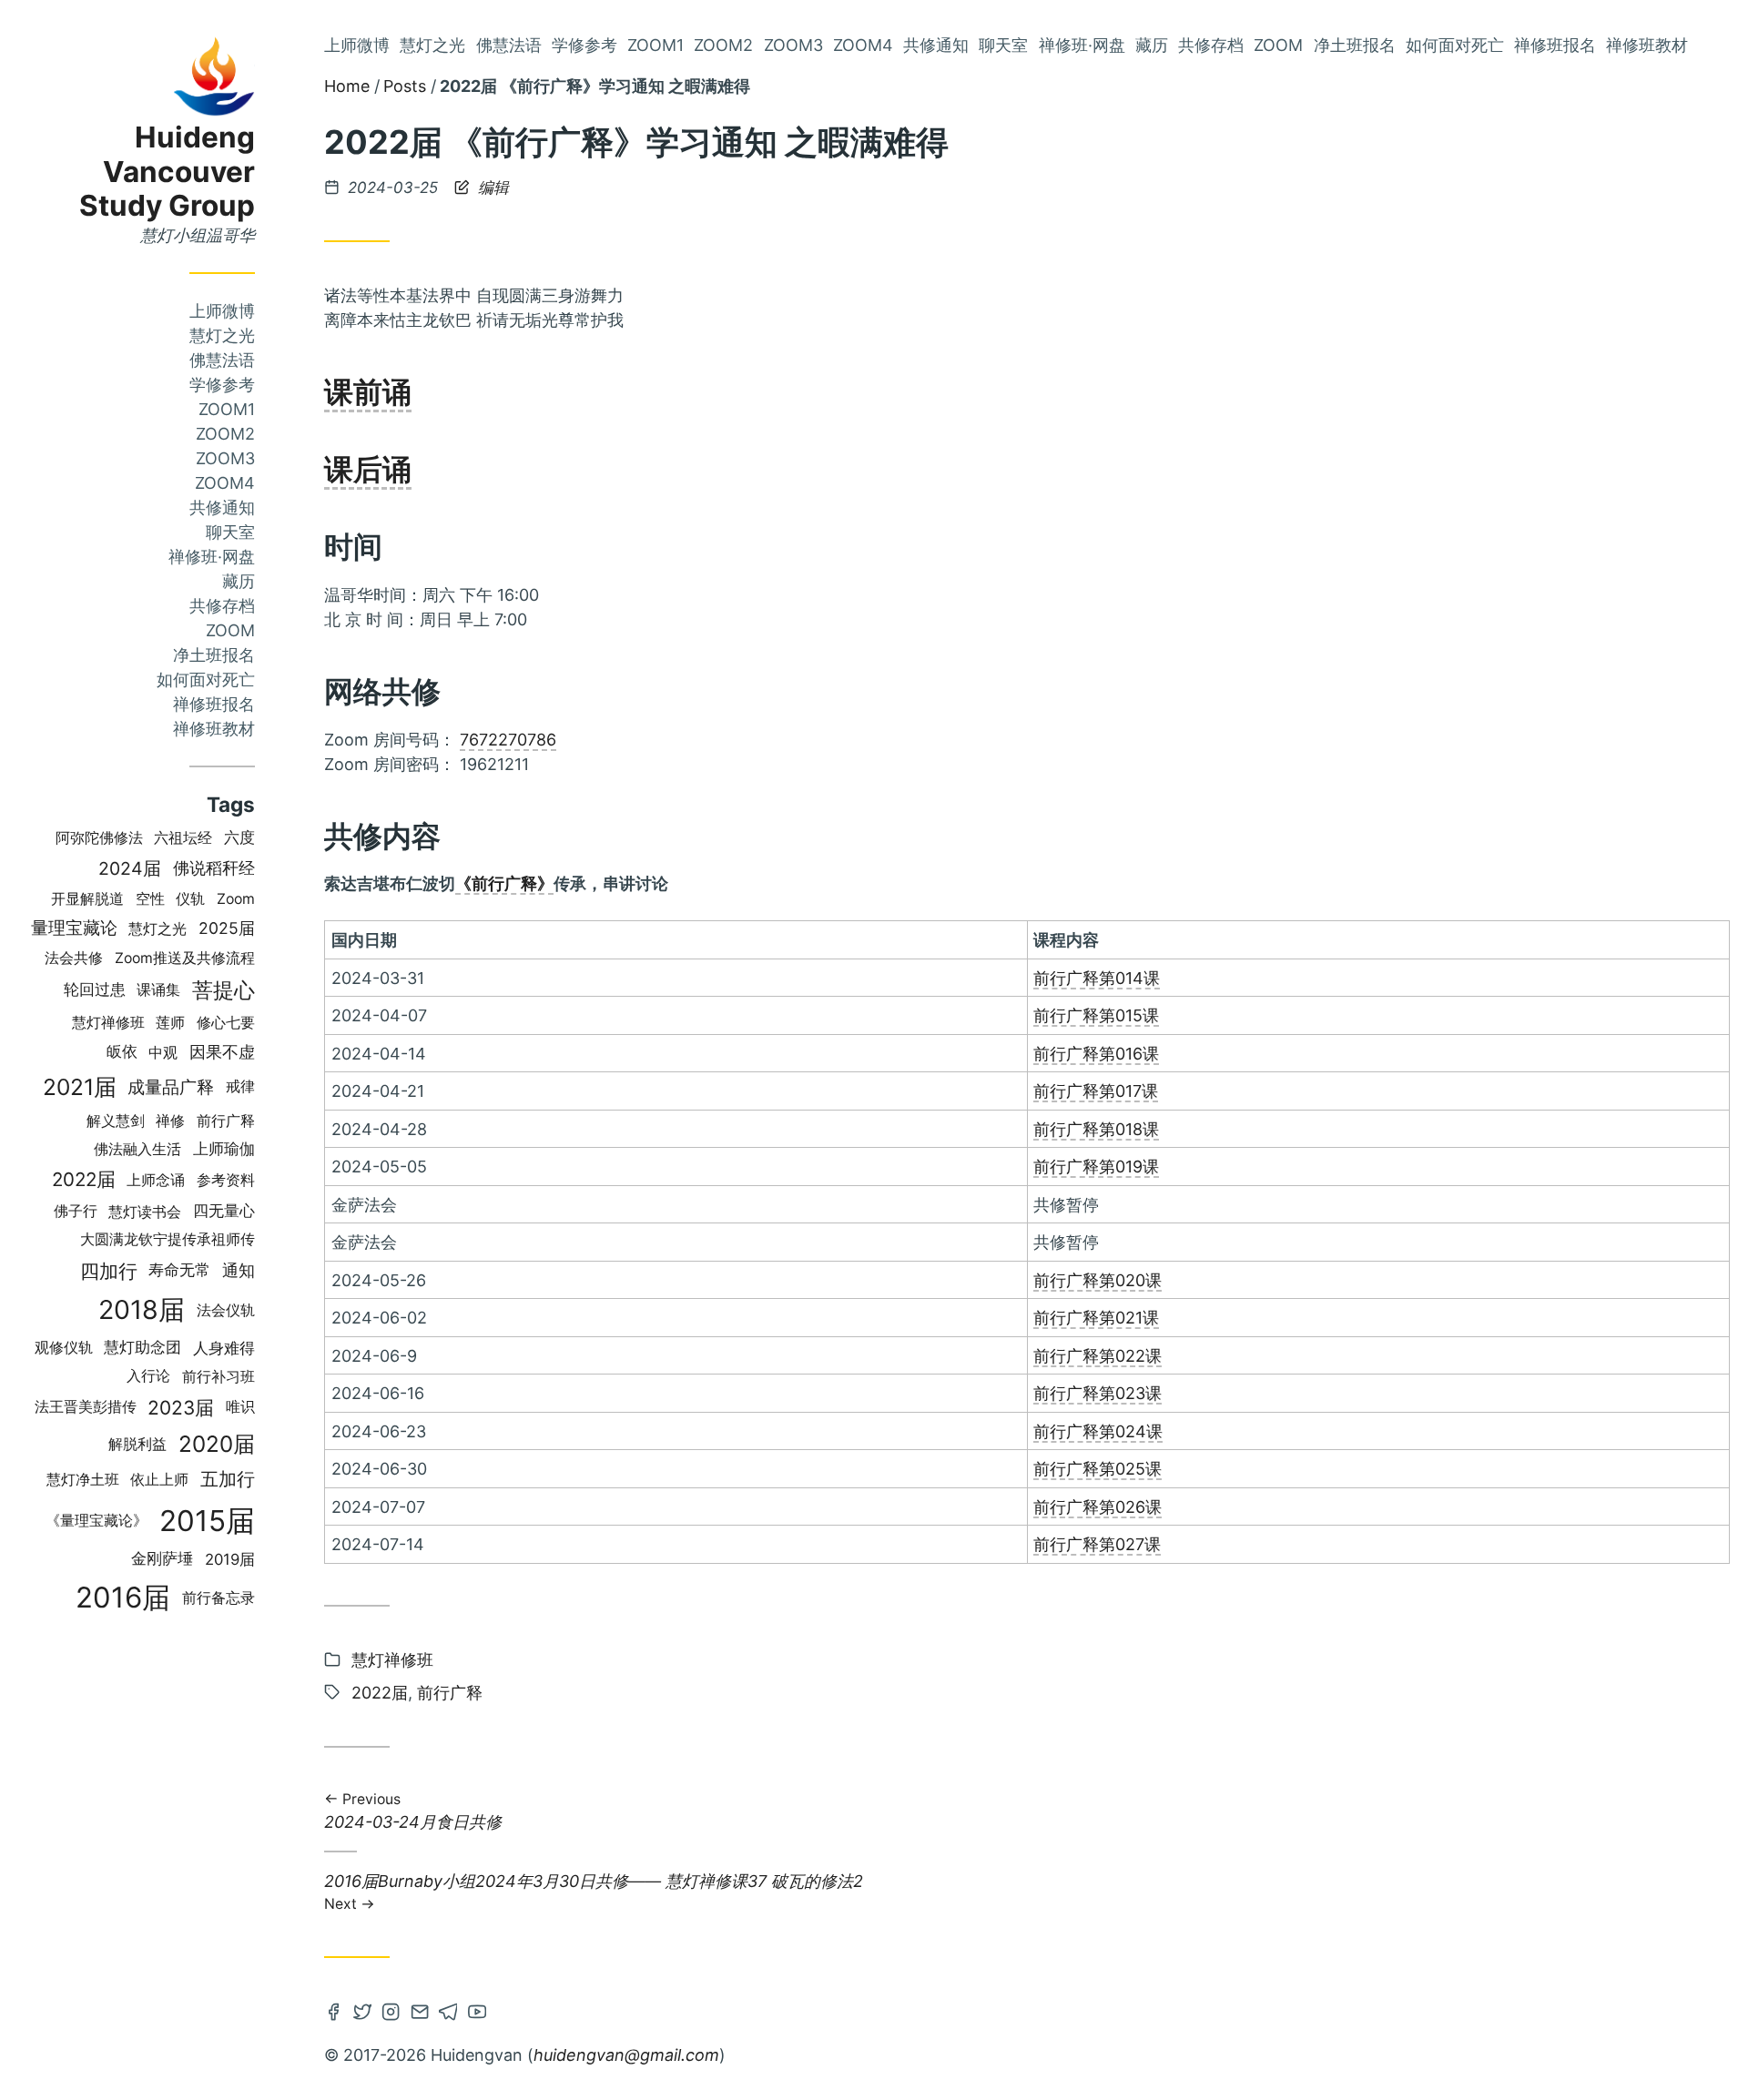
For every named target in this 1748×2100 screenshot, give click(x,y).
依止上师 (159, 1480)
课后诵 (368, 469)
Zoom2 (225, 434)
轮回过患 (95, 989)
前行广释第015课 (1096, 1015)
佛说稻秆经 (214, 868)
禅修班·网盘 (212, 557)
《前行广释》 (504, 883)
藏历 (239, 581)
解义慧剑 (116, 1121)
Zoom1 (227, 409)
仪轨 (190, 899)
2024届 (130, 868)
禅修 (170, 1121)
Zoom (230, 630)
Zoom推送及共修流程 (185, 958)
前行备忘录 (218, 1598)
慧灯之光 (222, 335)
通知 (239, 1270)
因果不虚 (222, 1051)
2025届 (227, 928)
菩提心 (224, 990)
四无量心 (224, 1211)
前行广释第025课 (1098, 1469)
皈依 (122, 1051)
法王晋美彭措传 (86, 1407)
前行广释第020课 (1098, 1280)
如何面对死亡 (206, 680)
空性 (150, 898)
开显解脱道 (87, 899)
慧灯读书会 (145, 1212)
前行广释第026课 (1098, 1507)
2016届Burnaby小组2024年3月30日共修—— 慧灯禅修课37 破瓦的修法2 (594, 1891)
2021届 (80, 1087)
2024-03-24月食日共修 (413, 1813)
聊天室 (230, 532)
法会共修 (74, 958)
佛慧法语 (222, 360)
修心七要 (226, 1022)
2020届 (217, 1444)
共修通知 (222, 507)
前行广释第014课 (1097, 978)
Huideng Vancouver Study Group (167, 172)
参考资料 (226, 1180)
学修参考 (222, 385)
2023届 (181, 1408)
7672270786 (508, 740)
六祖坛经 (183, 838)
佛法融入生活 (137, 1149)
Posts (405, 86)
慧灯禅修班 (108, 1023)
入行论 (148, 1376)
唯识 (240, 1407)
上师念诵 (156, 1180)
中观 (163, 1052)
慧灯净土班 (83, 1480)
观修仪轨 (64, 1348)
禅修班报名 (214, 704)
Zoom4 (225, 483)
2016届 (123, 1598)
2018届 (142, 1309)
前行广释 (226, 1121)
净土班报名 (214, 655)
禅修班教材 (214, 729)
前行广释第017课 (1096, 1091)
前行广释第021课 (1096, 1318)
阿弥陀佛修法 (99, 838)
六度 (239, 837)
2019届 (230, 1559)
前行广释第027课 (1097, 1544)
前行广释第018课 (1096, 1129)
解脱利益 (137, 1444)
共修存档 (222, 606)
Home (347, 86)
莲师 (170, 1023)
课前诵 (368, 392)
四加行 (109, 1271)
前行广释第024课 (1098, 1431)
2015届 (207, 1521)
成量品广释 (171, 1087)
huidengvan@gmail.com (626, 2055)
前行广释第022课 (1098, 1356)
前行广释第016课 (1096, 1054)
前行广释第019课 (1096, 1167)
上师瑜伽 (224, 1149)
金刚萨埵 (162, 1558)
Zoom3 (225, 458)
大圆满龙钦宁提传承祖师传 (168, 1239)
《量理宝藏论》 (97, 1521)
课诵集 (158, 990)
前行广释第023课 (1098, 1393)
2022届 (84, 1179)
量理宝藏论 (74, 928)
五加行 (228, 1479)
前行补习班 (218, 1376)
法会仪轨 (226, 1310)
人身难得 (224, 1348)
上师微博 (222, 311)
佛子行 (76, 1211)
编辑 (491, 188)
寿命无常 (179, 1270)
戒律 (240, 1086)
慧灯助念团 (142, 1347)
